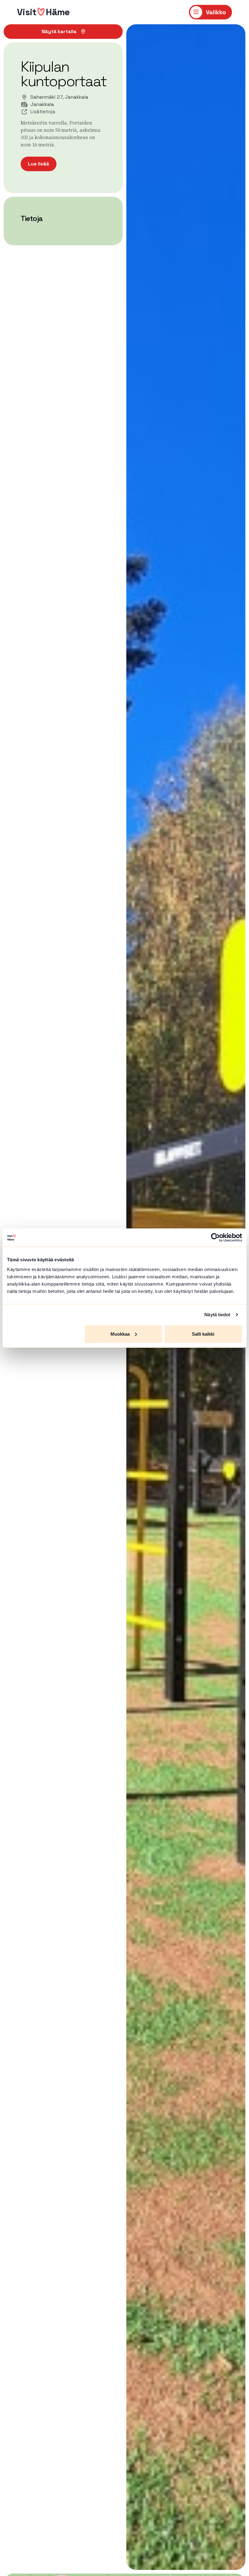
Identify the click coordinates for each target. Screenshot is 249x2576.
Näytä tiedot (217, 1315)
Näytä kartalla (59, 31)
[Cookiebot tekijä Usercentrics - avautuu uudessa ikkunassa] (215, 1238)
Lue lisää (39, 164)
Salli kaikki (203, 1334)
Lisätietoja (43, 112)
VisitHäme (43, 12)
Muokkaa (120, 1334)
